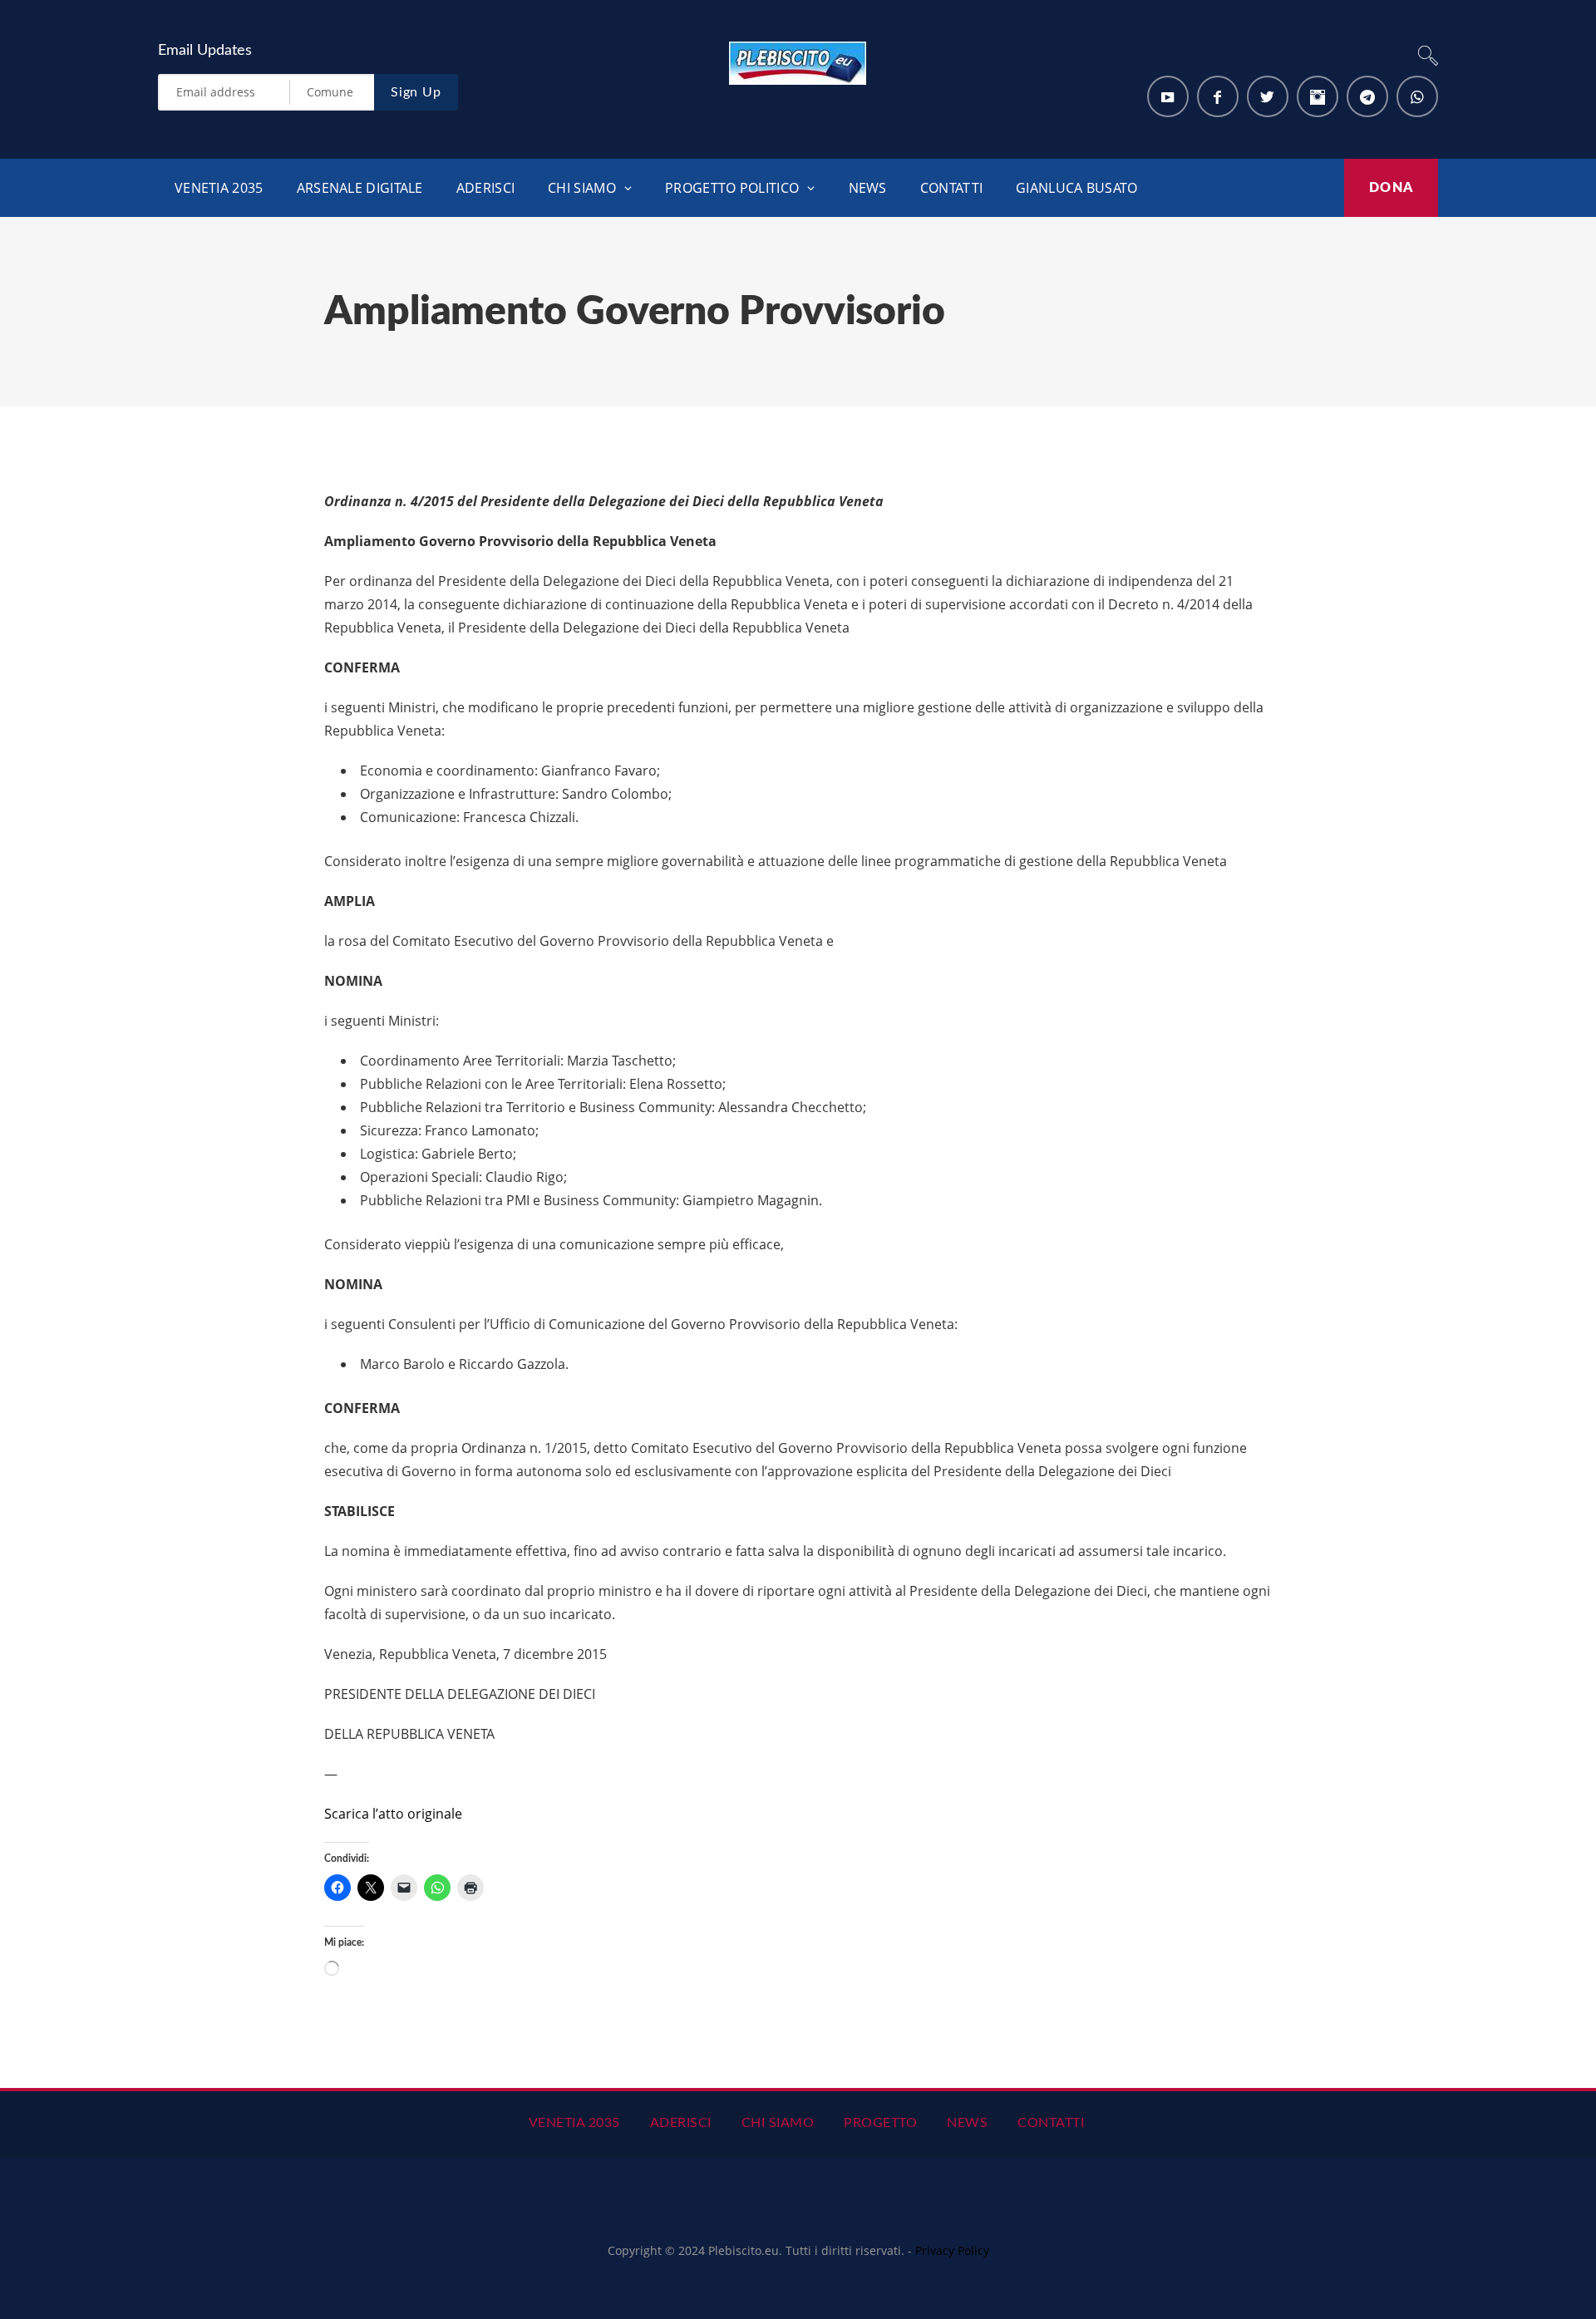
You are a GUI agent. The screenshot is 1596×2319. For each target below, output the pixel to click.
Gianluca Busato (1077, 188)
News (967, 2123)
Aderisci (681, 2123)
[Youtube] (1168, 96)
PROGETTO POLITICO (732, 188)
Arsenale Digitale (360, 188)
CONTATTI (951, 188)
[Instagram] (1318, 96)
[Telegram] (1367, 96)
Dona (1391, 188)
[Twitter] (1268, 96)
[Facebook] (1218, 96)
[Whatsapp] (1417, 96)
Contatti (1051, 2123)
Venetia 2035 (219, 188)
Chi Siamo (778, 2123)
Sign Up (416, 92)
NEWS (868, 188)
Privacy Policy (952, 2250)
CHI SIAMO (582, 188)
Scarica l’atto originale (393, 1814)
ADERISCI (485, 188)
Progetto (880, 2123)
